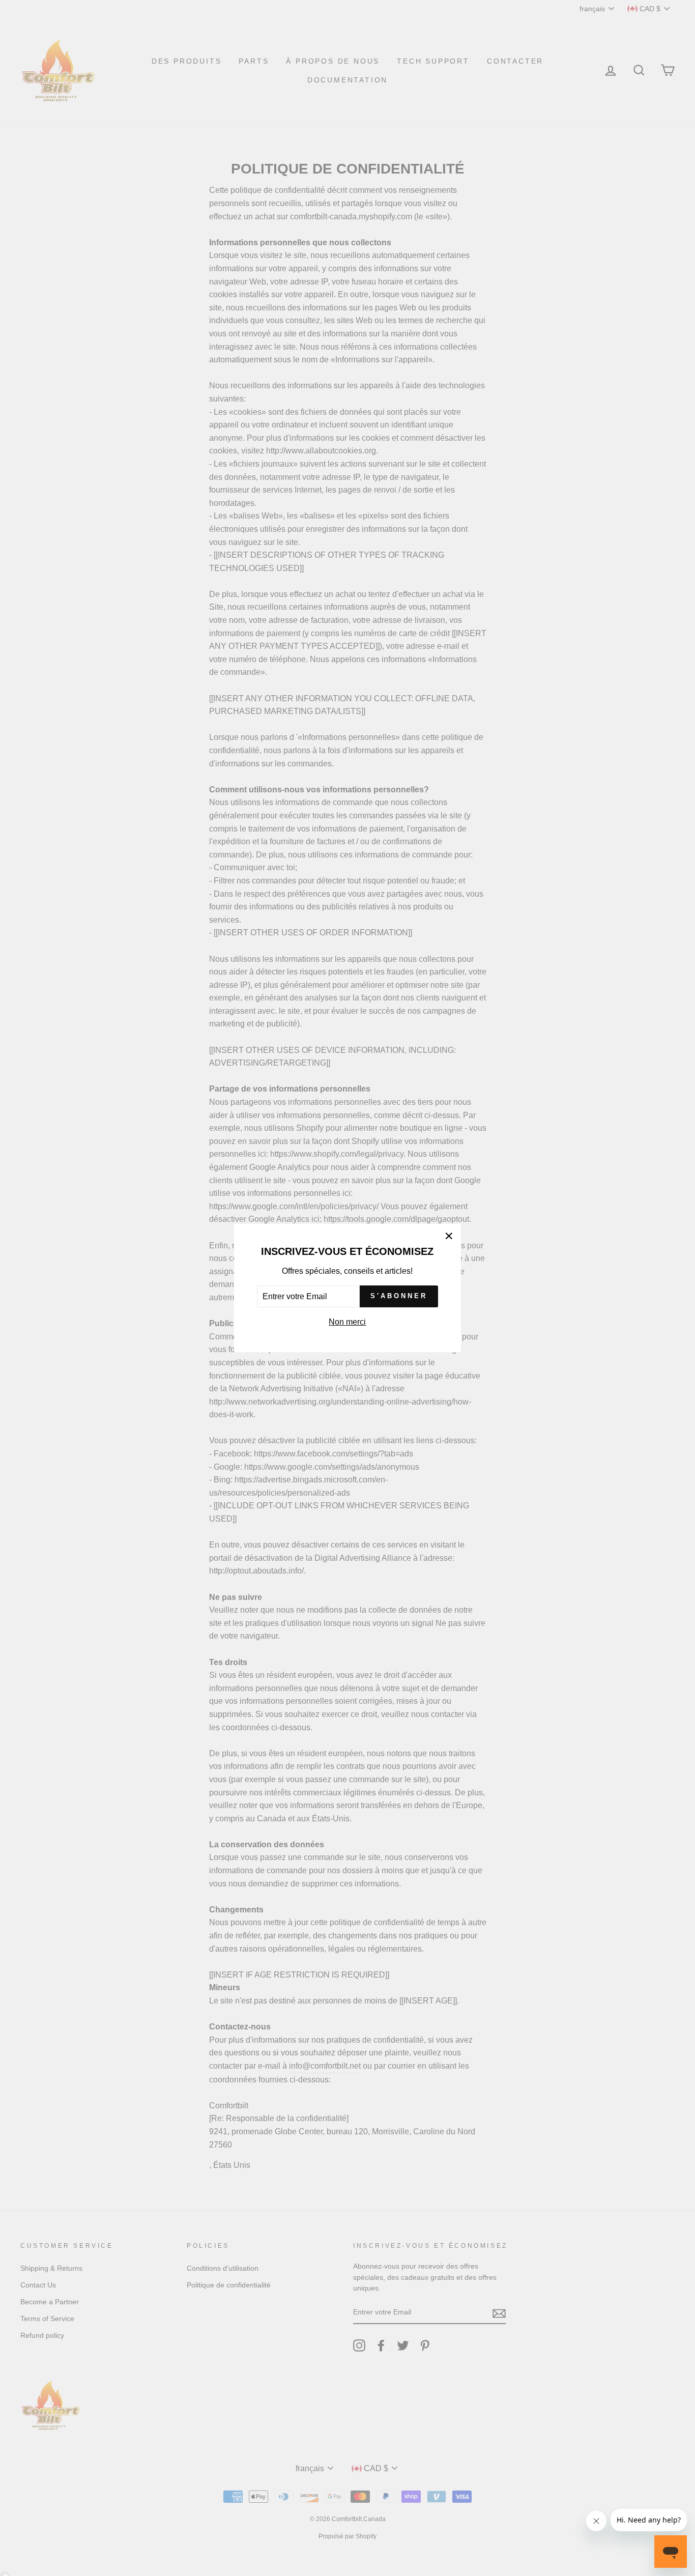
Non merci (347, 1322)
